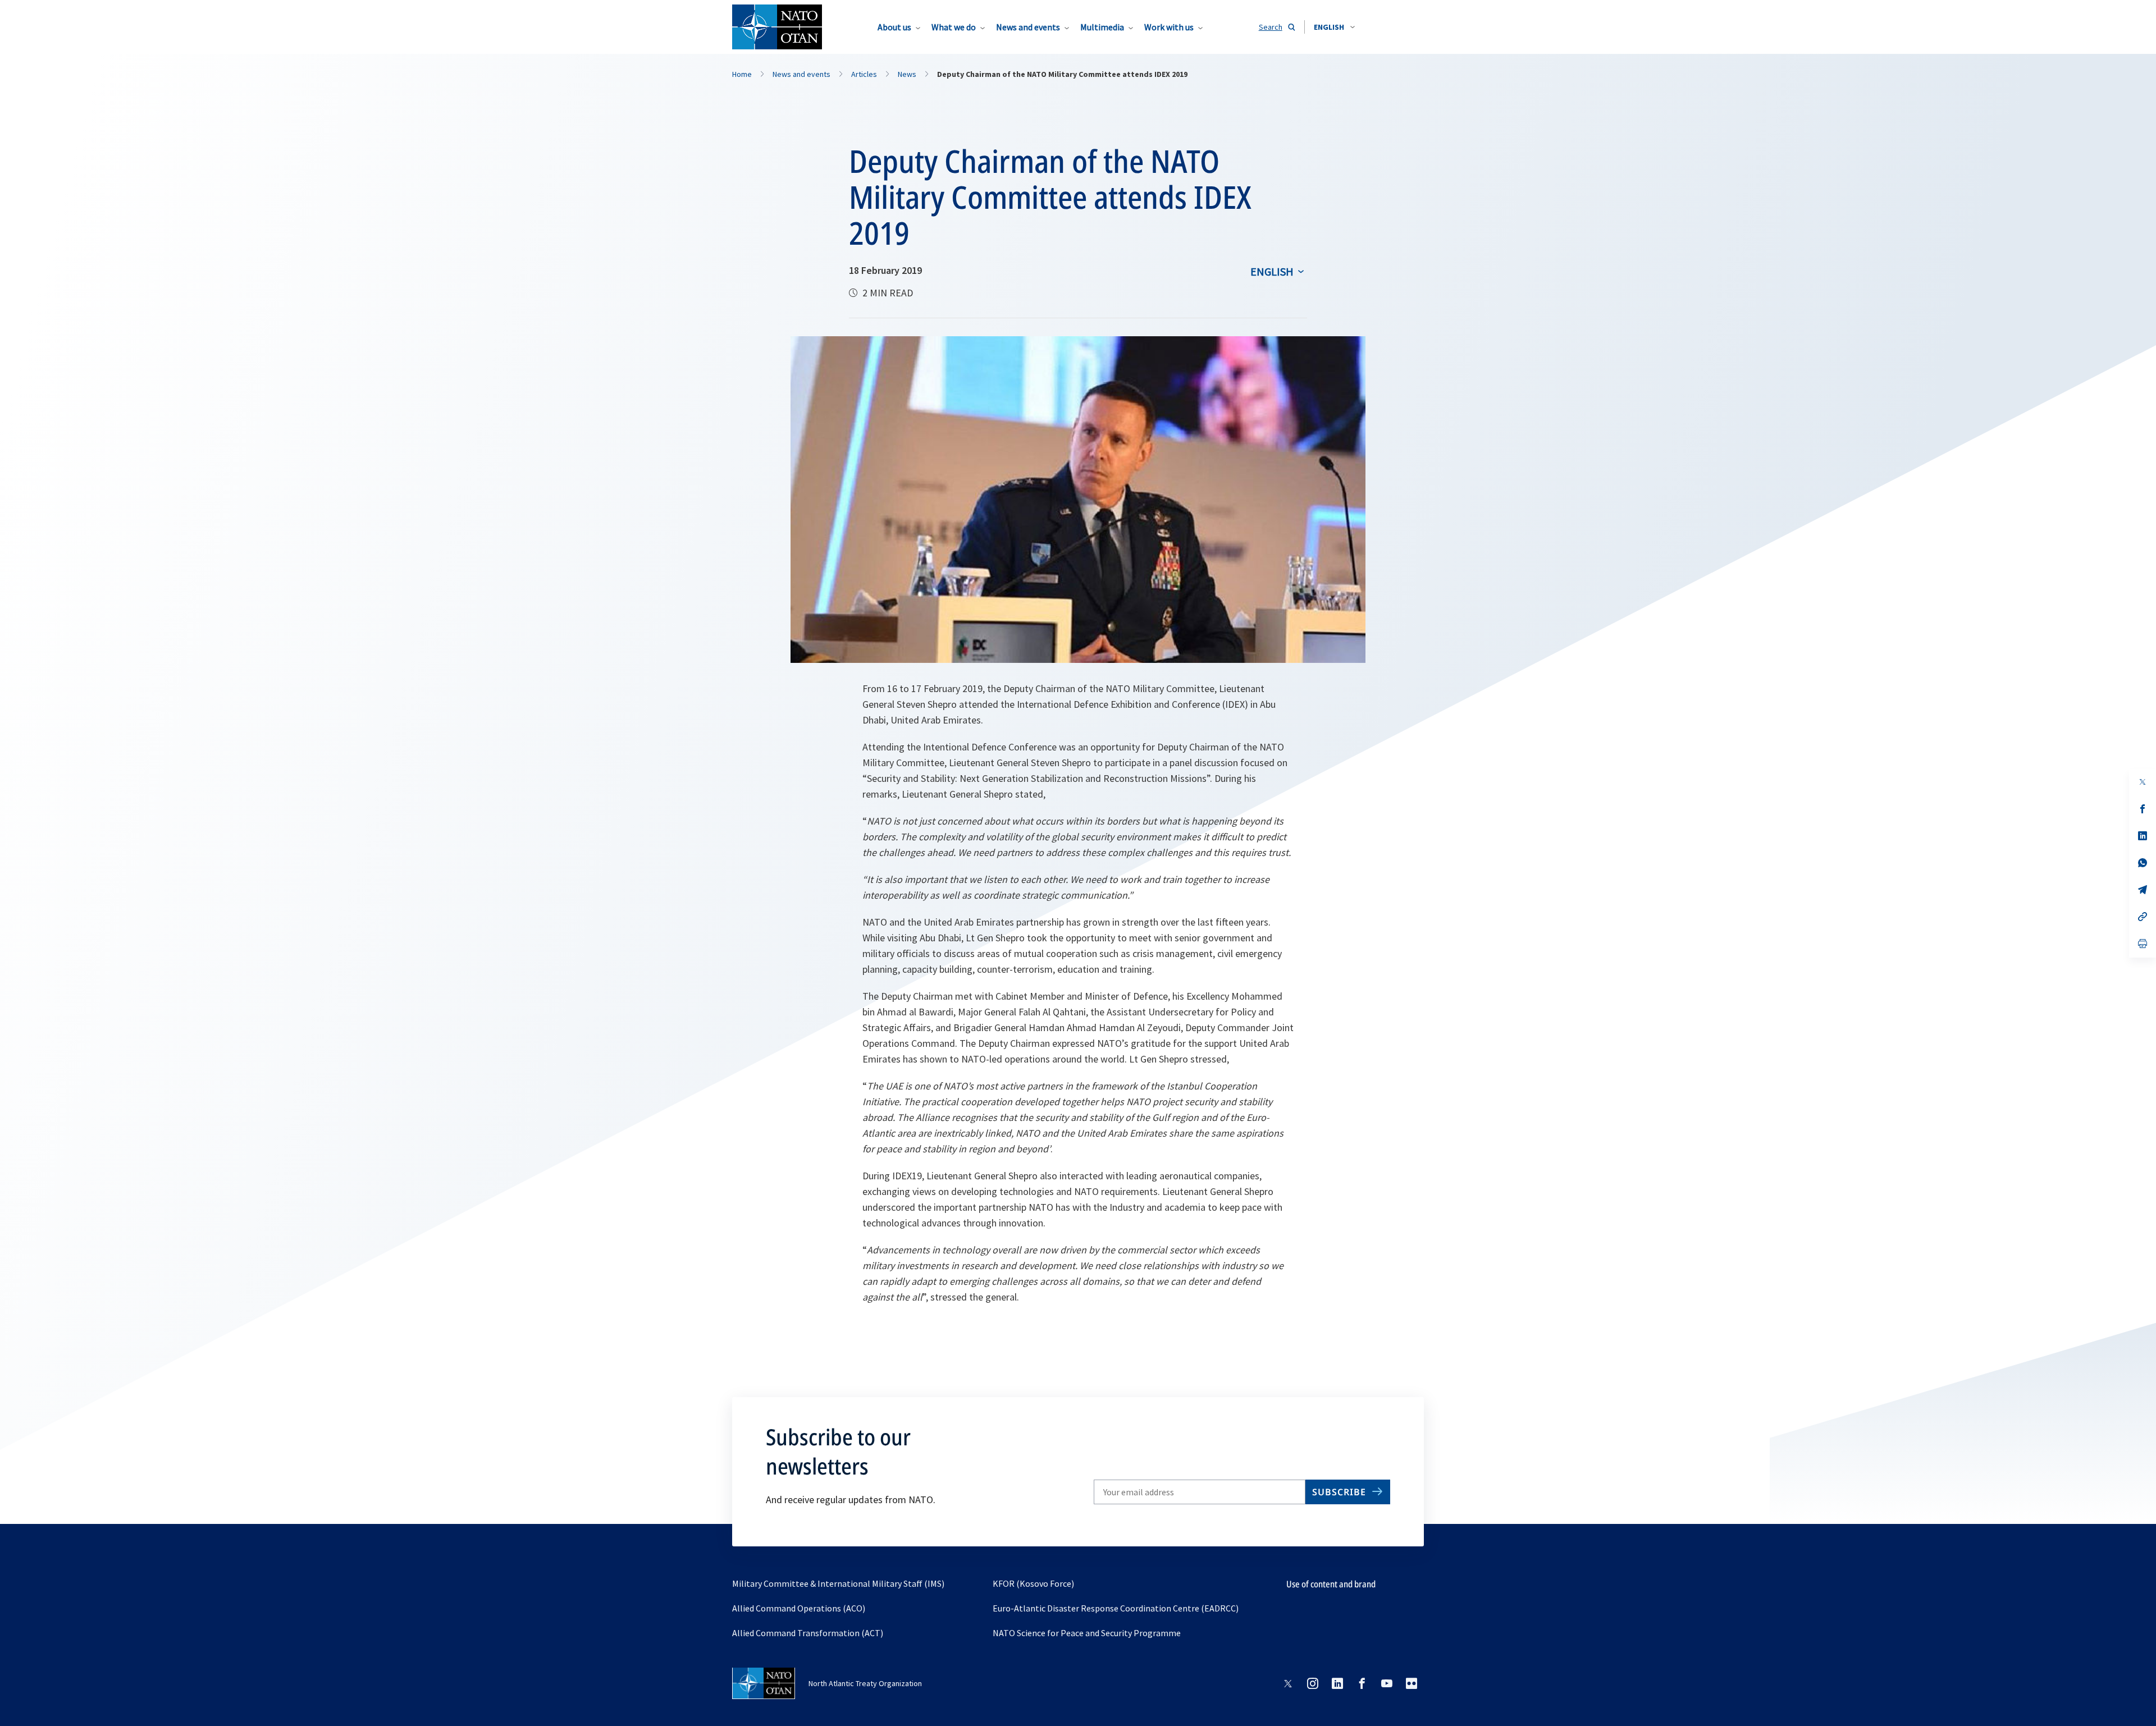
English (1272, 271)
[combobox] (1334, 27)
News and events (1028, 27)
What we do (954, 27)
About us (894, 27)
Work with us (1169, 27)
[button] (1334, 27)
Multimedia (1102, 27)
